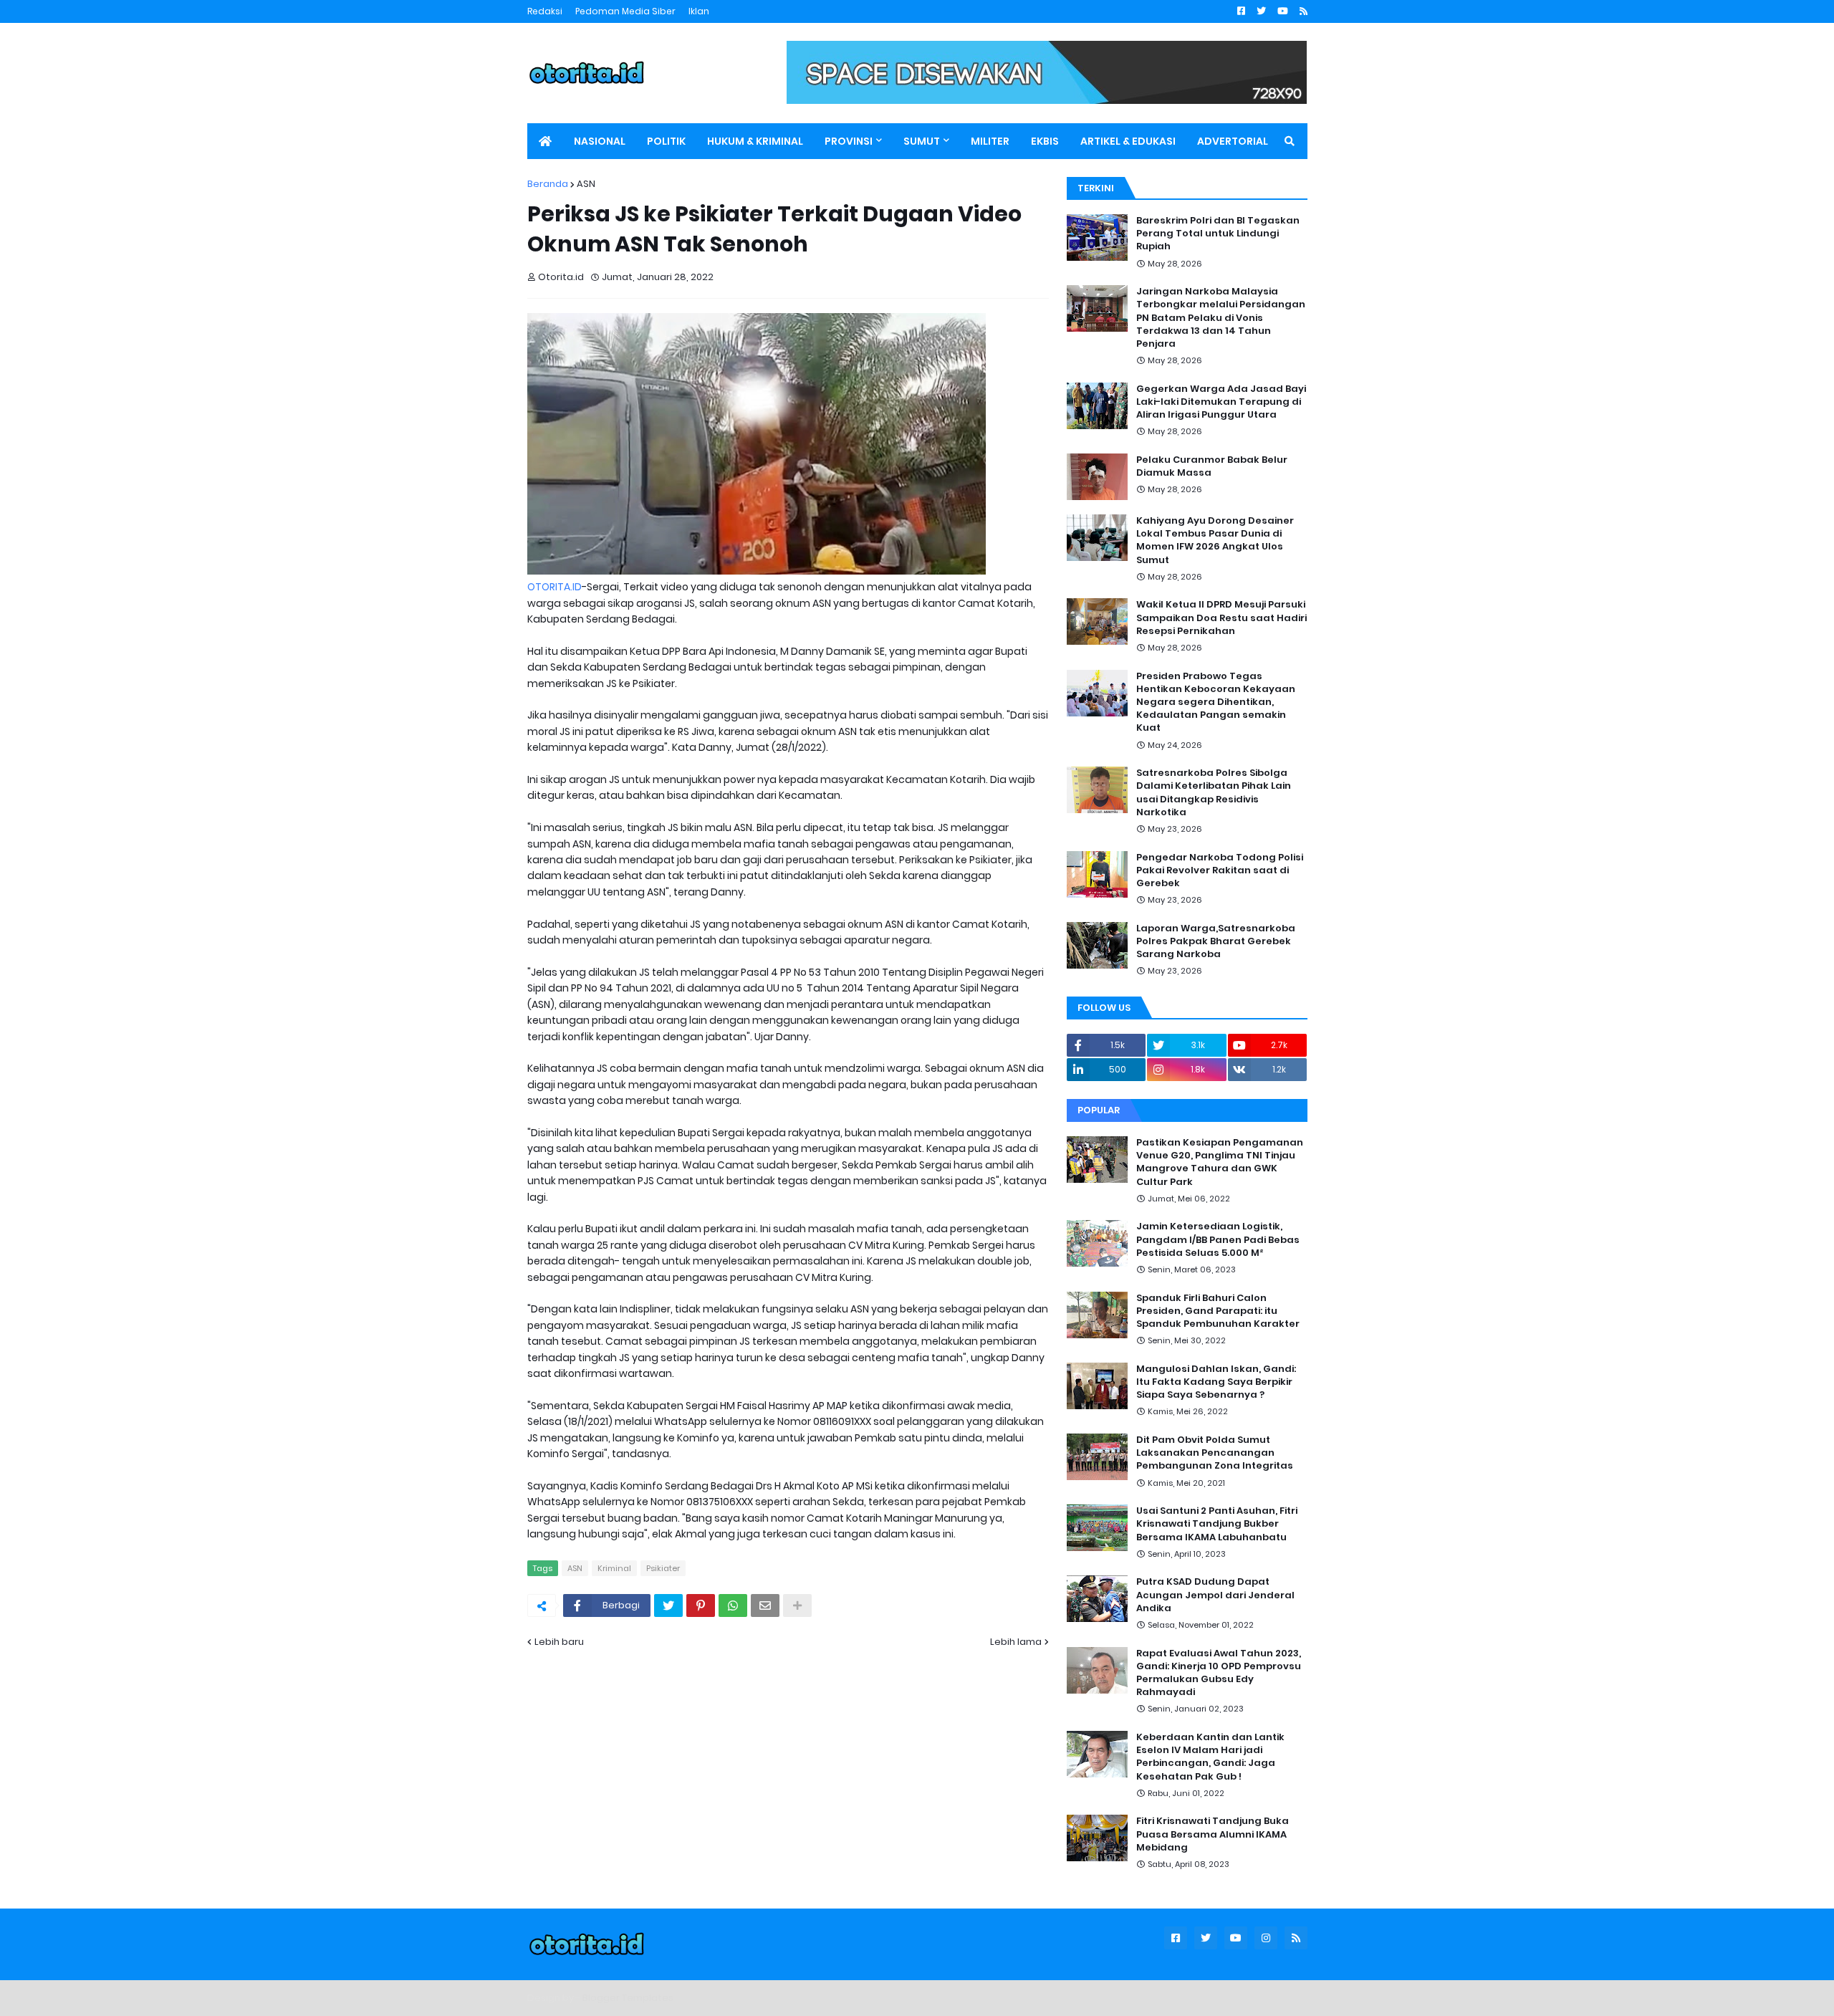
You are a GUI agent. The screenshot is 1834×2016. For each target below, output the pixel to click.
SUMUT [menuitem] (922, 141)
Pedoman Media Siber (625, 11)
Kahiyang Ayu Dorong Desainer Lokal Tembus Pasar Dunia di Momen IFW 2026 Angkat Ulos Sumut (1215, 541)
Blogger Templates (628, 1998)
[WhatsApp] (733, 1605)
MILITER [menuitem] (990, 141)
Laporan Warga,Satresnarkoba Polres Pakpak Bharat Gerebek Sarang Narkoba (1216, 941)
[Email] (765, 1605)
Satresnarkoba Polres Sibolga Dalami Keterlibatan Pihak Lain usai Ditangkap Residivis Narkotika (1214, 793)
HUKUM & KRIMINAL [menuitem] (755, 141)
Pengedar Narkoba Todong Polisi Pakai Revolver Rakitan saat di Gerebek (1220, 870)
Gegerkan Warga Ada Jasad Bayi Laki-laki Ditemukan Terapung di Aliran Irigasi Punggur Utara (1221, 402)
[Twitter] (668, 1605)
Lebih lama (1016, 1642)
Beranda (548, 184)
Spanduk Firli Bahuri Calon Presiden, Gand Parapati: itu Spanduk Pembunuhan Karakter (1218, 1311)
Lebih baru (559, 1642)
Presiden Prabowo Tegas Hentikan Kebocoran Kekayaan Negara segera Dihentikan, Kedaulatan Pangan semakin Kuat (1216, 702)
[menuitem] (545, 141)
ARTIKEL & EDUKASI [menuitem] (1128, 141)
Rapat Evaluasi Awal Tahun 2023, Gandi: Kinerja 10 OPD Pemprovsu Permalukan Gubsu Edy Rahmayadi (1219, 1673)
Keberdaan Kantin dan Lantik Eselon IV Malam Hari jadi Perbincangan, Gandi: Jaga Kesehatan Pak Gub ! (1210, 1757)
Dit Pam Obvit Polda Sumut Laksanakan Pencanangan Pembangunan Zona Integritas (1215, 1453)
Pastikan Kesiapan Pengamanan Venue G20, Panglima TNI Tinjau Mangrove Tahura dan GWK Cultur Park (1220, 1162)
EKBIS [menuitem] (1045, 141)
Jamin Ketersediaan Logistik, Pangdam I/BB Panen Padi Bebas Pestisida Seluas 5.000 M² (1218, 1239)
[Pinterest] (701, 1605)
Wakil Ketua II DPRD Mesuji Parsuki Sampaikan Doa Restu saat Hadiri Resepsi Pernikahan (1221, 618)
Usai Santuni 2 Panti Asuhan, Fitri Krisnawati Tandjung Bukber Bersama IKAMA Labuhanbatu (1217, 1524)
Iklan (699, 11)
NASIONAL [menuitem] (600, 141)
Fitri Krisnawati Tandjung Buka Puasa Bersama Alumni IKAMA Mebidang (1213, 1834)
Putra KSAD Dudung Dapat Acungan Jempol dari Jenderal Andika (1215, 1595)
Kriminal (614, 1568)
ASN (586, 184)
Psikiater (663, 1568)
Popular (1099, 1110)
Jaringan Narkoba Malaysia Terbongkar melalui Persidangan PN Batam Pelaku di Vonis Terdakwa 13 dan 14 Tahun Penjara (1221, 318)
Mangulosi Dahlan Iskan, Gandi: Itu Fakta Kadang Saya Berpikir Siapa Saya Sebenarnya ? (1216, 1382)
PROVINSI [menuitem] (849, 141)
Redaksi (545, 11)
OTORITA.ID (554, 587)
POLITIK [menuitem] (666, 141)
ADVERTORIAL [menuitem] (1233, 141)
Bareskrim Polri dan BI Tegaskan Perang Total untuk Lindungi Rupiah (1218, 234)
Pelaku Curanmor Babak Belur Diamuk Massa (1212, 466)
